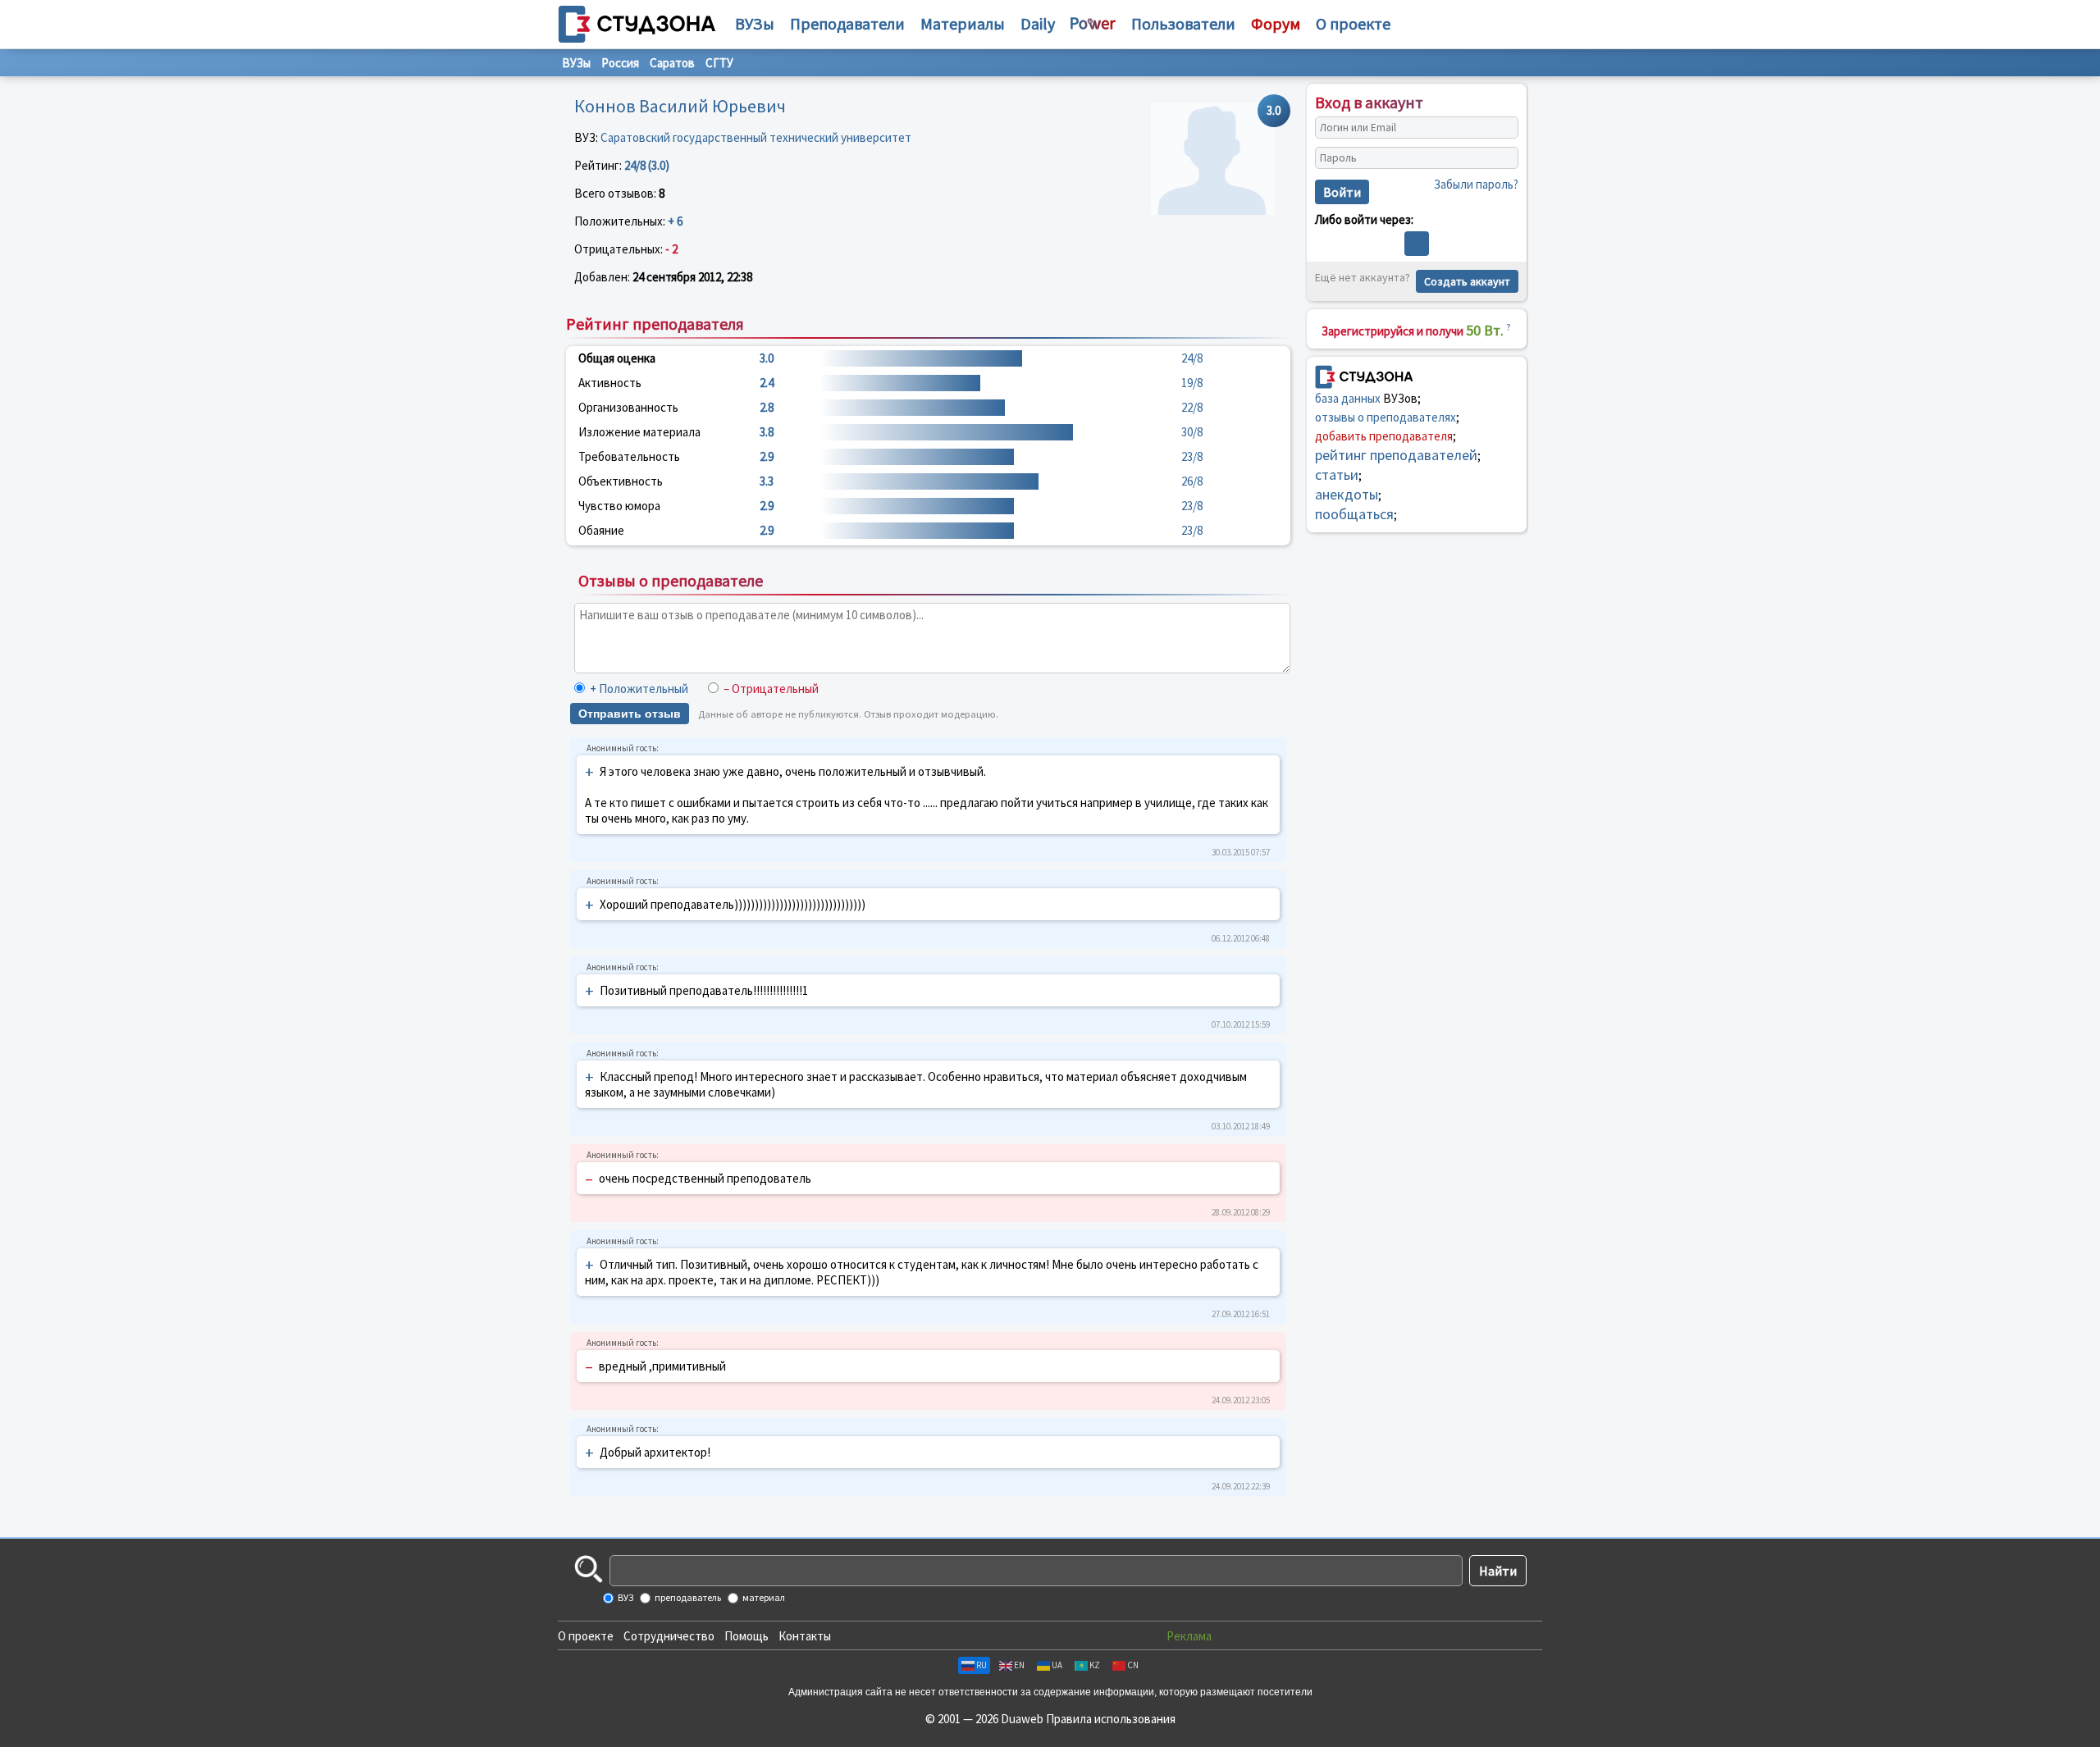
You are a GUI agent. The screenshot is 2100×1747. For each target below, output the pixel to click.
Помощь (746, 1636)
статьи (1337, 474)
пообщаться (1354, 514)
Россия (620, 63)
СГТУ (719, 63)
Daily (1038, 23)
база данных (1348, 398)
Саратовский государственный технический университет (756, 137)
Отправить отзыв (630, 714)
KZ (1095, 1665)
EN (1019, 1665)
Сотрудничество (669, 1636)
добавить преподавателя (1384, 436)
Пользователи (1183, 23)
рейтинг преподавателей (1396, 455)
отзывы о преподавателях (1386, 417)
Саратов (672, 63)
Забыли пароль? (1476, 184)
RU (982, 1665)
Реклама (1189, 1636)
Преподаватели (847, 23)
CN (1133, 1665)
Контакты (805, 1636)
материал (763, 1597)
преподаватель (687, 1597)
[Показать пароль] (1502, 158)
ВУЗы (755, 23)
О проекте (586, 1636)
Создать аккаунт (1467, 281)
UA (1057, 1665)
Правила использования (1111, 1719)
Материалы (963, 23)
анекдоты (1347, 494)
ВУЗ (625, 1597)
